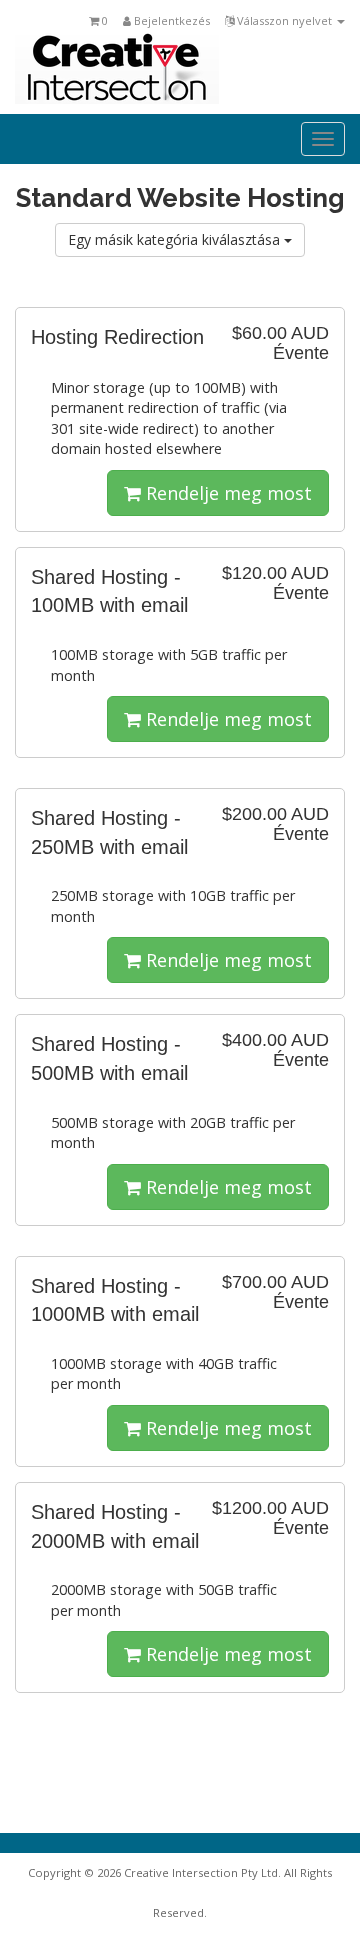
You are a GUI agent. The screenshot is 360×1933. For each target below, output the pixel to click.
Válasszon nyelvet (284, 20)
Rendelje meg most (226, 493)
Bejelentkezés (170, 20)
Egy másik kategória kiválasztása (176, 239)
